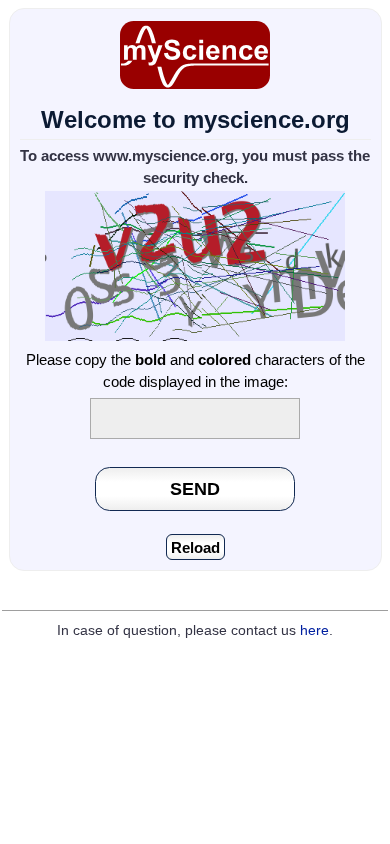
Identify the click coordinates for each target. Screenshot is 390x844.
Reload (195, 547)
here (314, 630)
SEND (195, 488)
